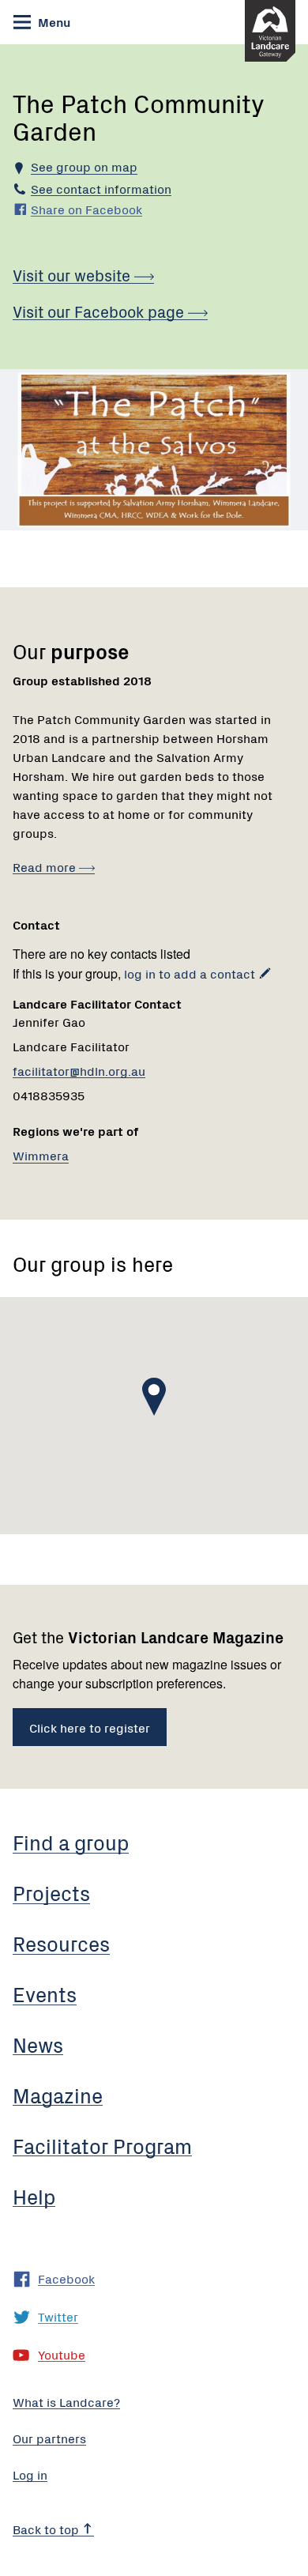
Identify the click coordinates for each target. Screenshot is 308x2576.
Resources (61, 1943)
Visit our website (73, 275)
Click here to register (90, 1727)
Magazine (58, 2095)
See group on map (84, 166)
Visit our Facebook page (100, 311)
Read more (46, 866)
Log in (30, 2474)
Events (45, 1993)
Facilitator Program (102, 2145)
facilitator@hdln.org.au (79, 1070)
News (38, 2044)
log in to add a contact (190, 973)
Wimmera (41, 1155)
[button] (154, 1397)
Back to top (47, 2529)
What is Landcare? (66, 2401)
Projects (51, 1892)
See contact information (101, 188)
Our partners (49, 2438)
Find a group (71, 1842)
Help (34, 2196)
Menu (53, 21)
